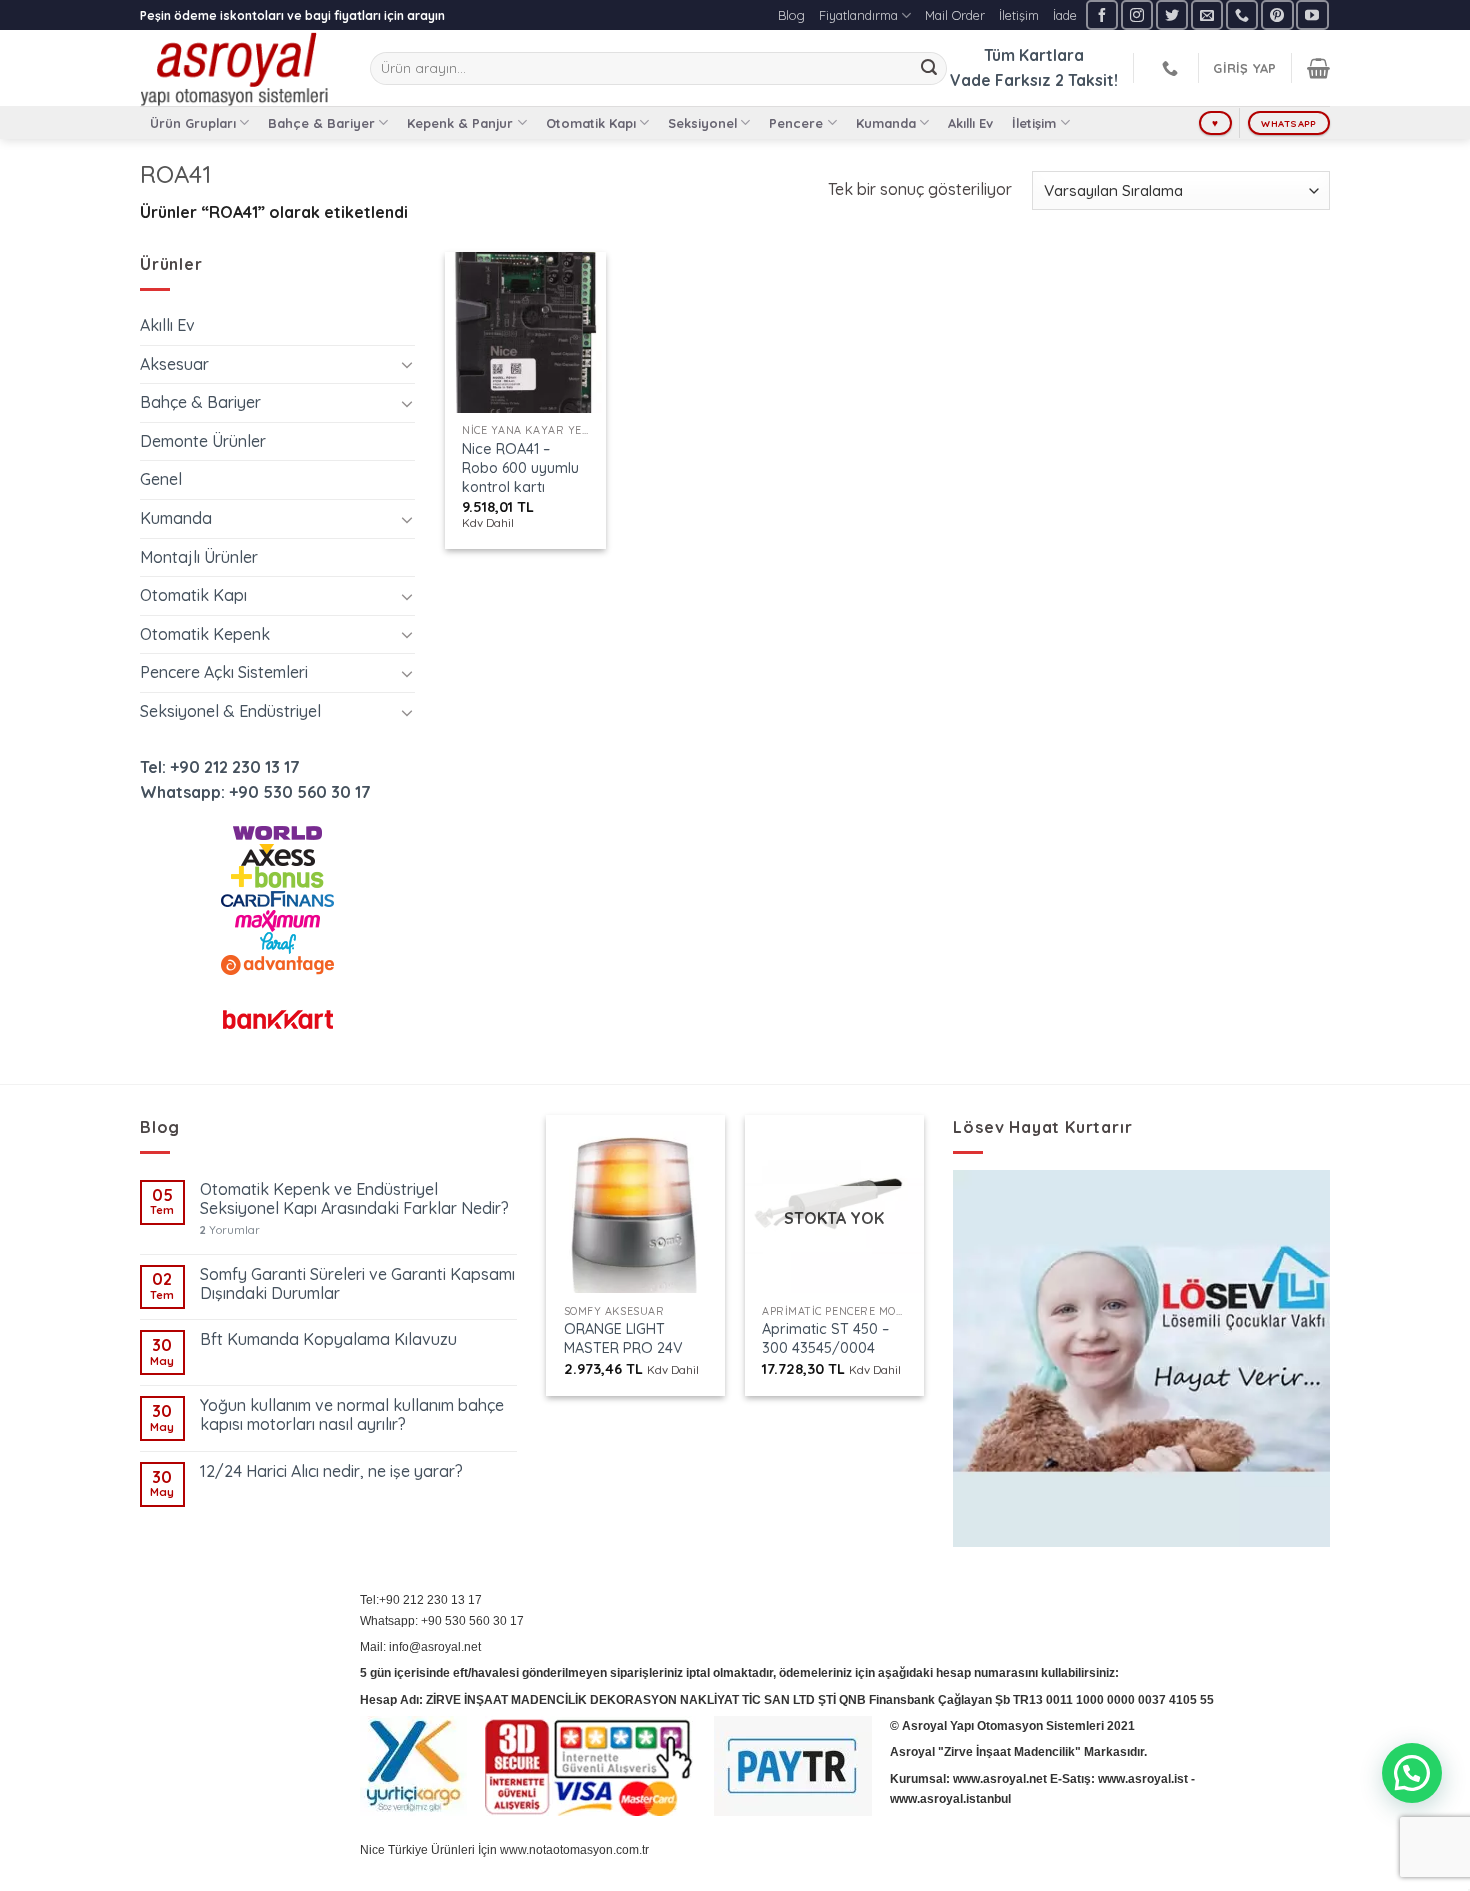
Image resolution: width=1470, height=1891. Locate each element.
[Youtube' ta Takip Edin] (1312, 14)
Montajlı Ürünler (199, 557)
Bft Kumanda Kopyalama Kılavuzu (328, 1339)
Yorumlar (230, 1230)
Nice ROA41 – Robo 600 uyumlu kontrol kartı (520, 467)
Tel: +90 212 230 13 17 (220, 767)
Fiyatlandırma (858, 15)
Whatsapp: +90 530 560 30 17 (255, 792)
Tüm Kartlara (1034, 55)
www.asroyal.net (1000, 1779)
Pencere (796, 123)
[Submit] (929, 69)
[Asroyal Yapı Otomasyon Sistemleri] (240, 68)
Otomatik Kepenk (205, 634)
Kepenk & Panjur (460, 123)
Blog (791, 15)
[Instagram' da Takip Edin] (1137, 14)
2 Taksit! (1086, 80)
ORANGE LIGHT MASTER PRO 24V (623, 1338)
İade (1065, 15)
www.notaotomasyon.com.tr (574, 1850)
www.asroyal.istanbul (950, 1799)
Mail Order (955, 15)
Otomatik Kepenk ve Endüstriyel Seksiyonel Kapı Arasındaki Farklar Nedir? (354, 1199)
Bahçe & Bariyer (321, 123)
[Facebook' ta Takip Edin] (1102, 14)
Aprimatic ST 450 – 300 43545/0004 (825, 1338)
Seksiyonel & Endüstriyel (230, 711)
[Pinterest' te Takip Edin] (1277, 14)
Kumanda (886, 123)
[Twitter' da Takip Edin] (1172, 14)
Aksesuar (174, 364)
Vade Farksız (1000, 80)
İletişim (1019, 15)
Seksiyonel (702, 123)
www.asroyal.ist (1143, 1779)
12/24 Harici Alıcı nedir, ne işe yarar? (331, 1471)
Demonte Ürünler (203, 441)
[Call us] (1242, 14)
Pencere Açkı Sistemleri (224, 672)
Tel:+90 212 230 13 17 (421, 1600)
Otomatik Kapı (591, 123)
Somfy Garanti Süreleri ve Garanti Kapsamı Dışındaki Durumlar (357, 1284)
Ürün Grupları (193, 123)
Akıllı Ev (970, 123)
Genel (161, 479)
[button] (1412, 1773)
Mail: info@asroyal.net (420, 1647)
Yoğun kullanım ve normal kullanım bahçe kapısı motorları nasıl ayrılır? (352, 1415)
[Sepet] (1318, 68)
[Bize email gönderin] (1207, 14)
